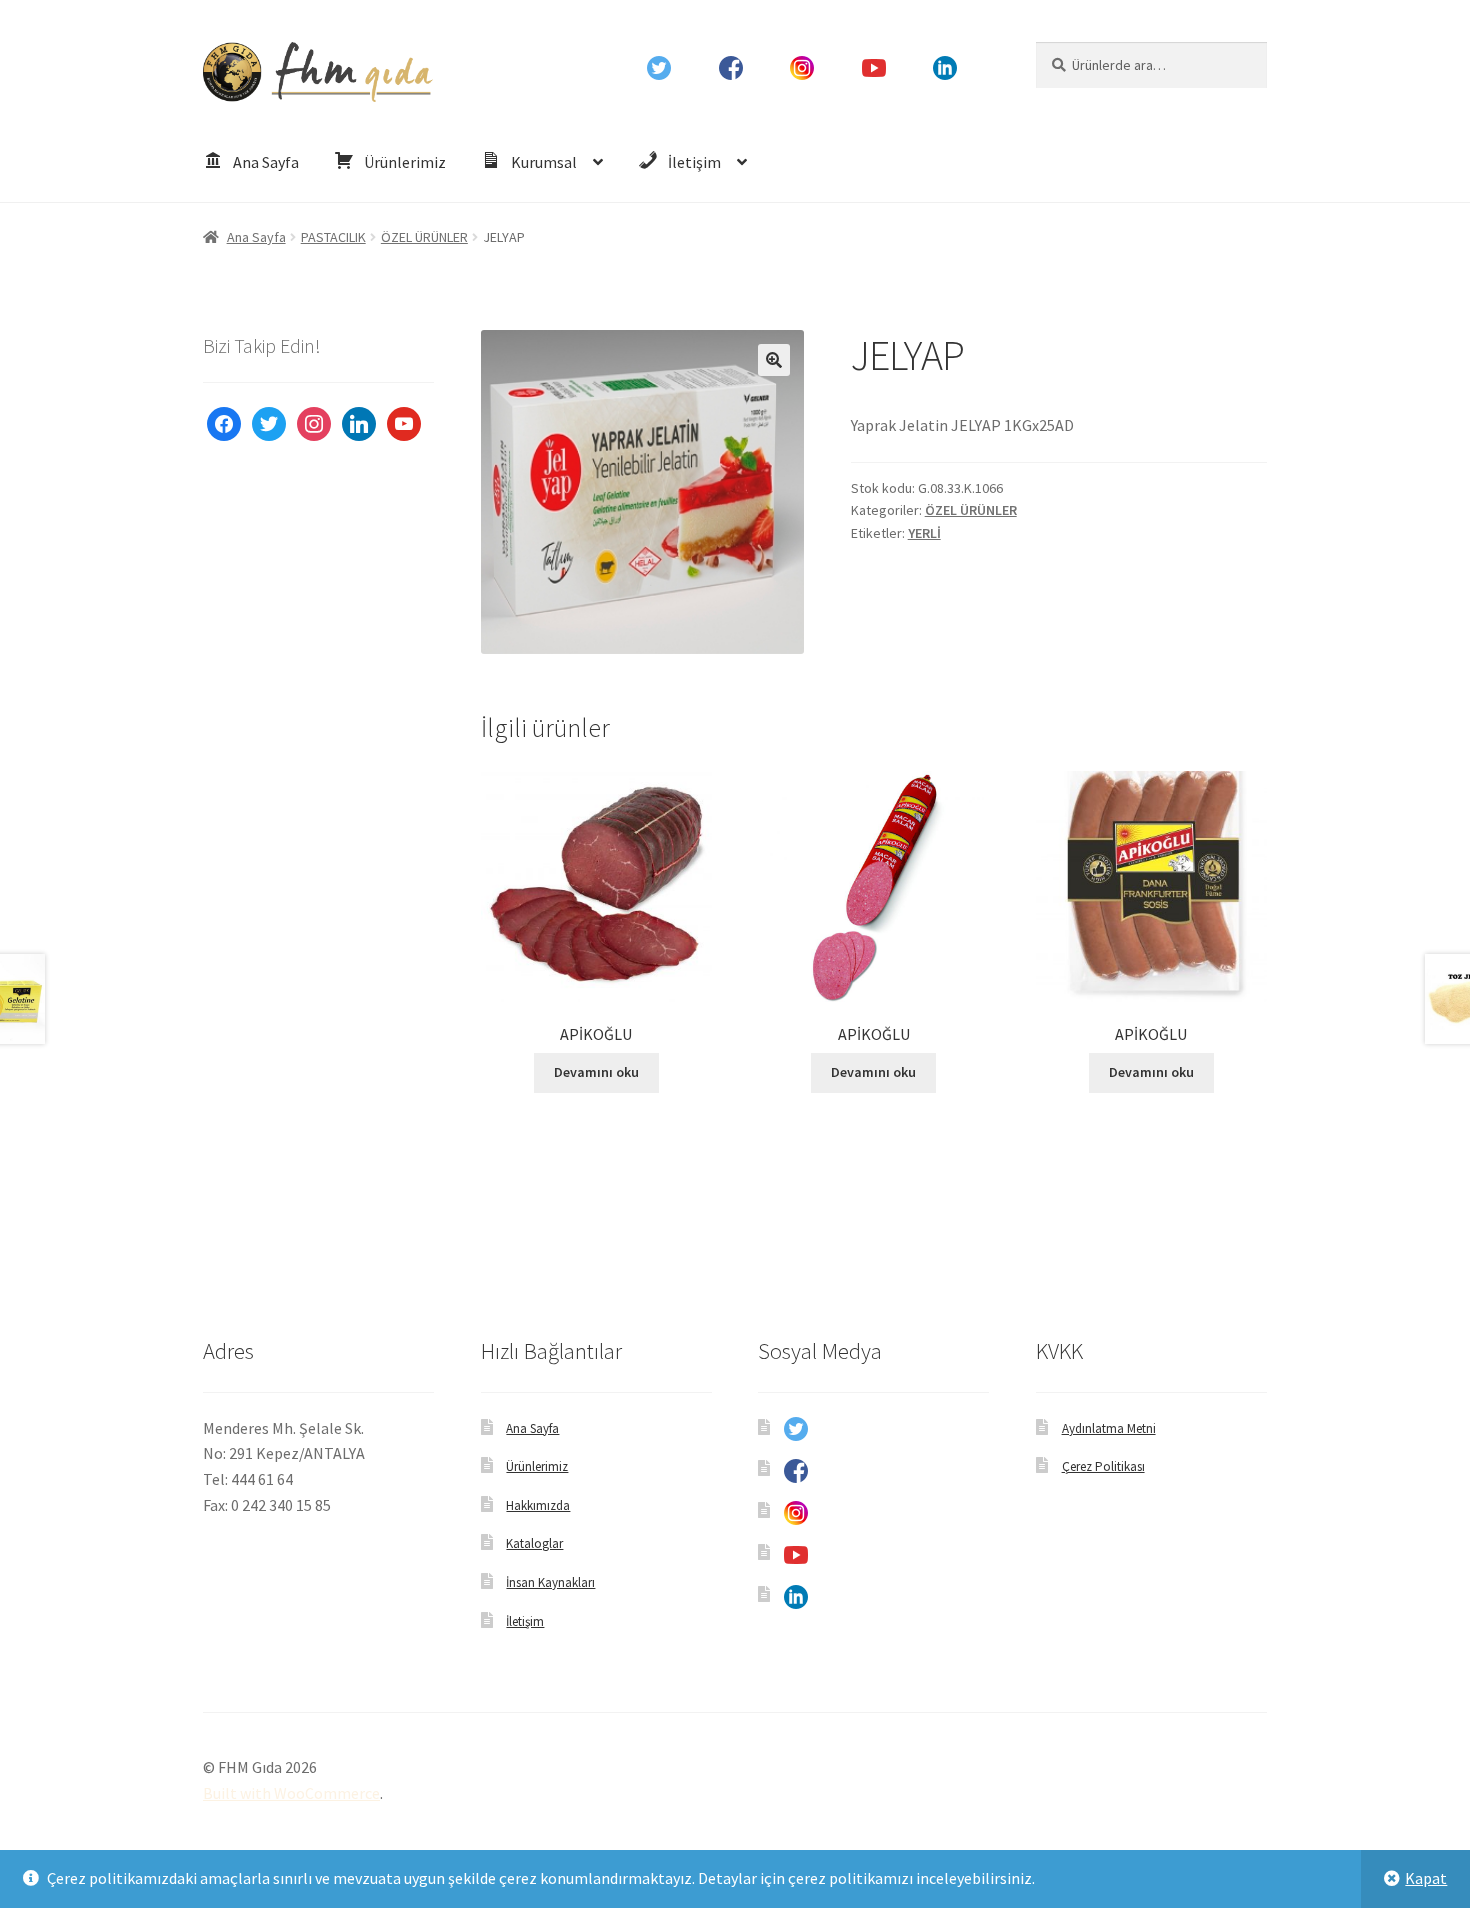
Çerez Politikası (1103, 1466)
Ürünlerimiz (537, 1466)
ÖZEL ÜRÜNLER (424, 237)
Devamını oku (596, 1072)
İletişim (525, 1621)
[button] (774, 360)
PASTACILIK (333, 237)
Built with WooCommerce (291, 1793)
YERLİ (924, 533)
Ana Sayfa (256, 237)
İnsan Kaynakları (550, 1582)
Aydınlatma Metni (1109, 1428)
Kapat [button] (1426, 1878)
